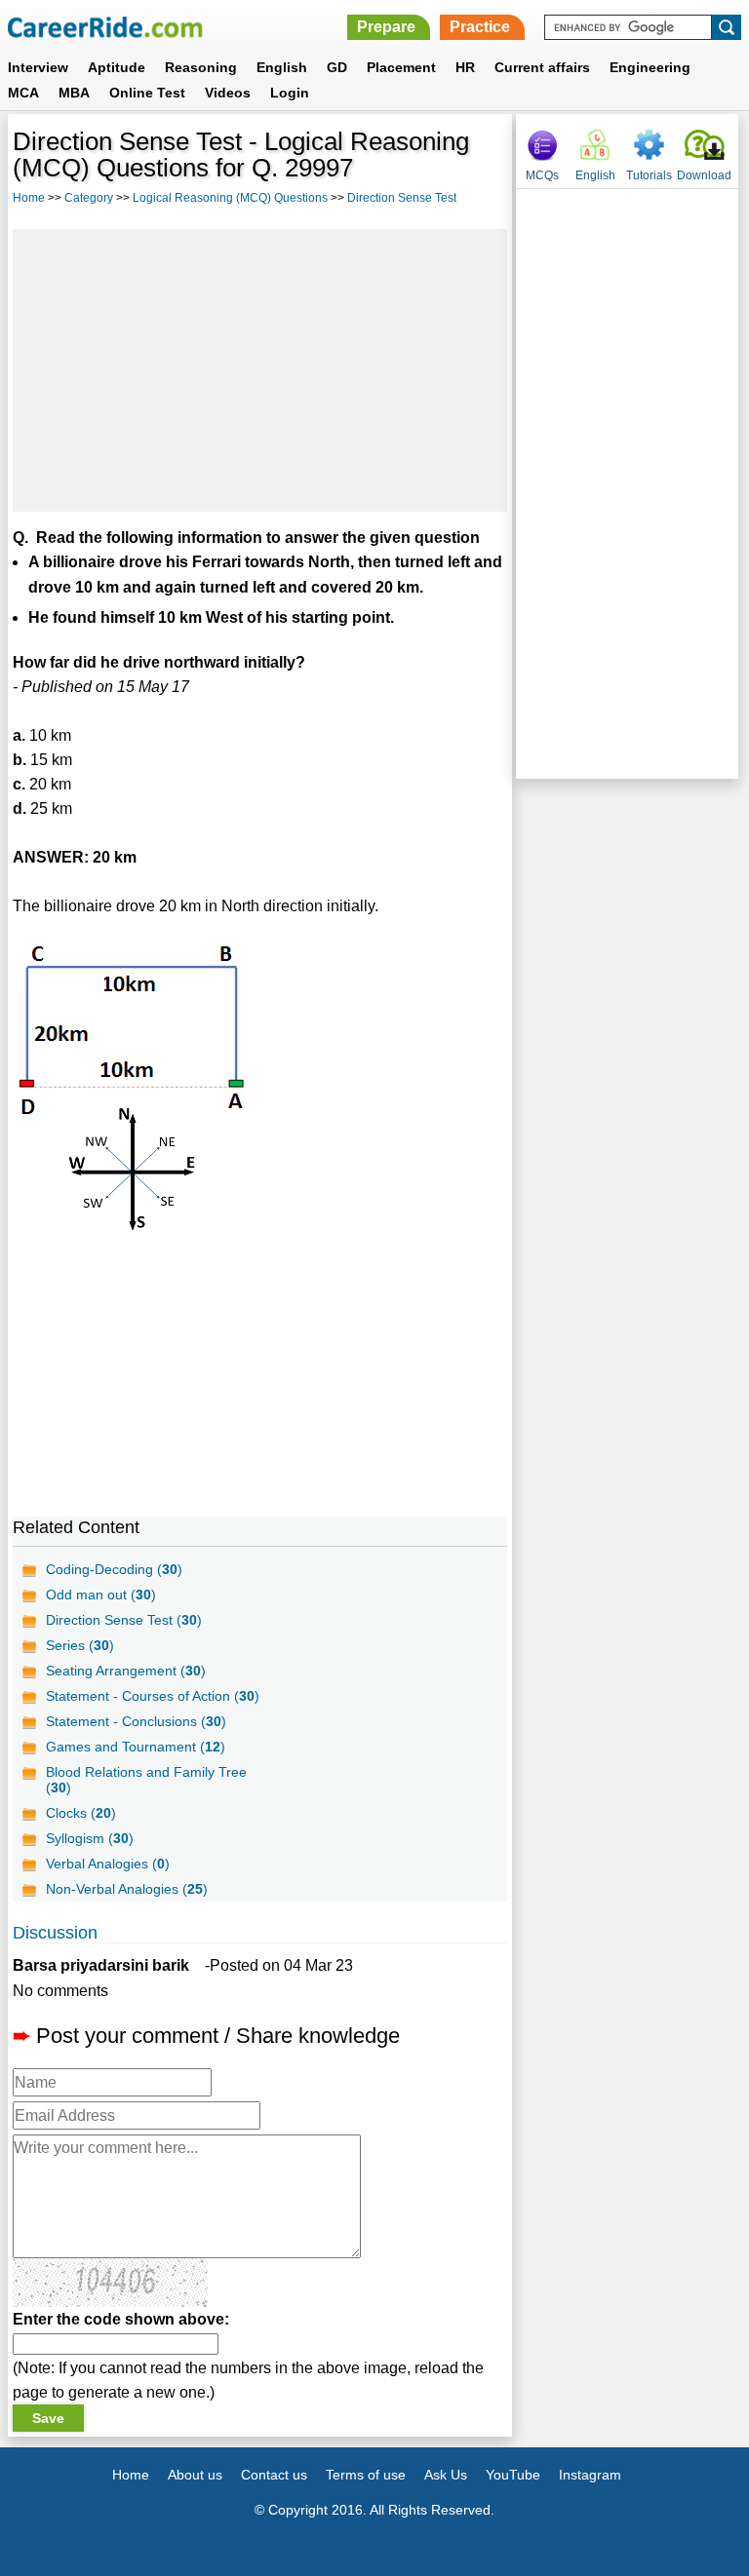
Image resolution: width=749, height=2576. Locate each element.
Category (89, 198)
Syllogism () (90, 1838)
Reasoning (201, 67)
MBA (74, 93)
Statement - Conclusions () (136, 1721)
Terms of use (366, 2475)
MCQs (542, 175)
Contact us (274, 2475)
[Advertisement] (260, 370)
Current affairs (542, 67)
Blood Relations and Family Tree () (146, 1780)
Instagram (590, 2475)
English (282, 67)
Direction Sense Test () (124, 1620)
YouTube (513, 2475)
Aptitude (117, 67)
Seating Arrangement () (126, 1671)
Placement (401, 67)
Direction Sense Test (402, 198)
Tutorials (649, 175)
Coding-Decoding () (114, 1569)
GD (337, 67)
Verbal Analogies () (108, 1864)
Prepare (386, 27)
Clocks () (81, 1813)
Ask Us (446, 2475)
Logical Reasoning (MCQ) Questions (230, 198)
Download (704, 175)
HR (465, 67)
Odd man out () (101, 1595)
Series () (80, 1645)
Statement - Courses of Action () (153, 1696)
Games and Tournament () (136, 1747)
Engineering (650, 67)
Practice (480, 27)
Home (29, 198)
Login (290, 93)
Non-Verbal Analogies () (127, 1889)
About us (195, 2475)
